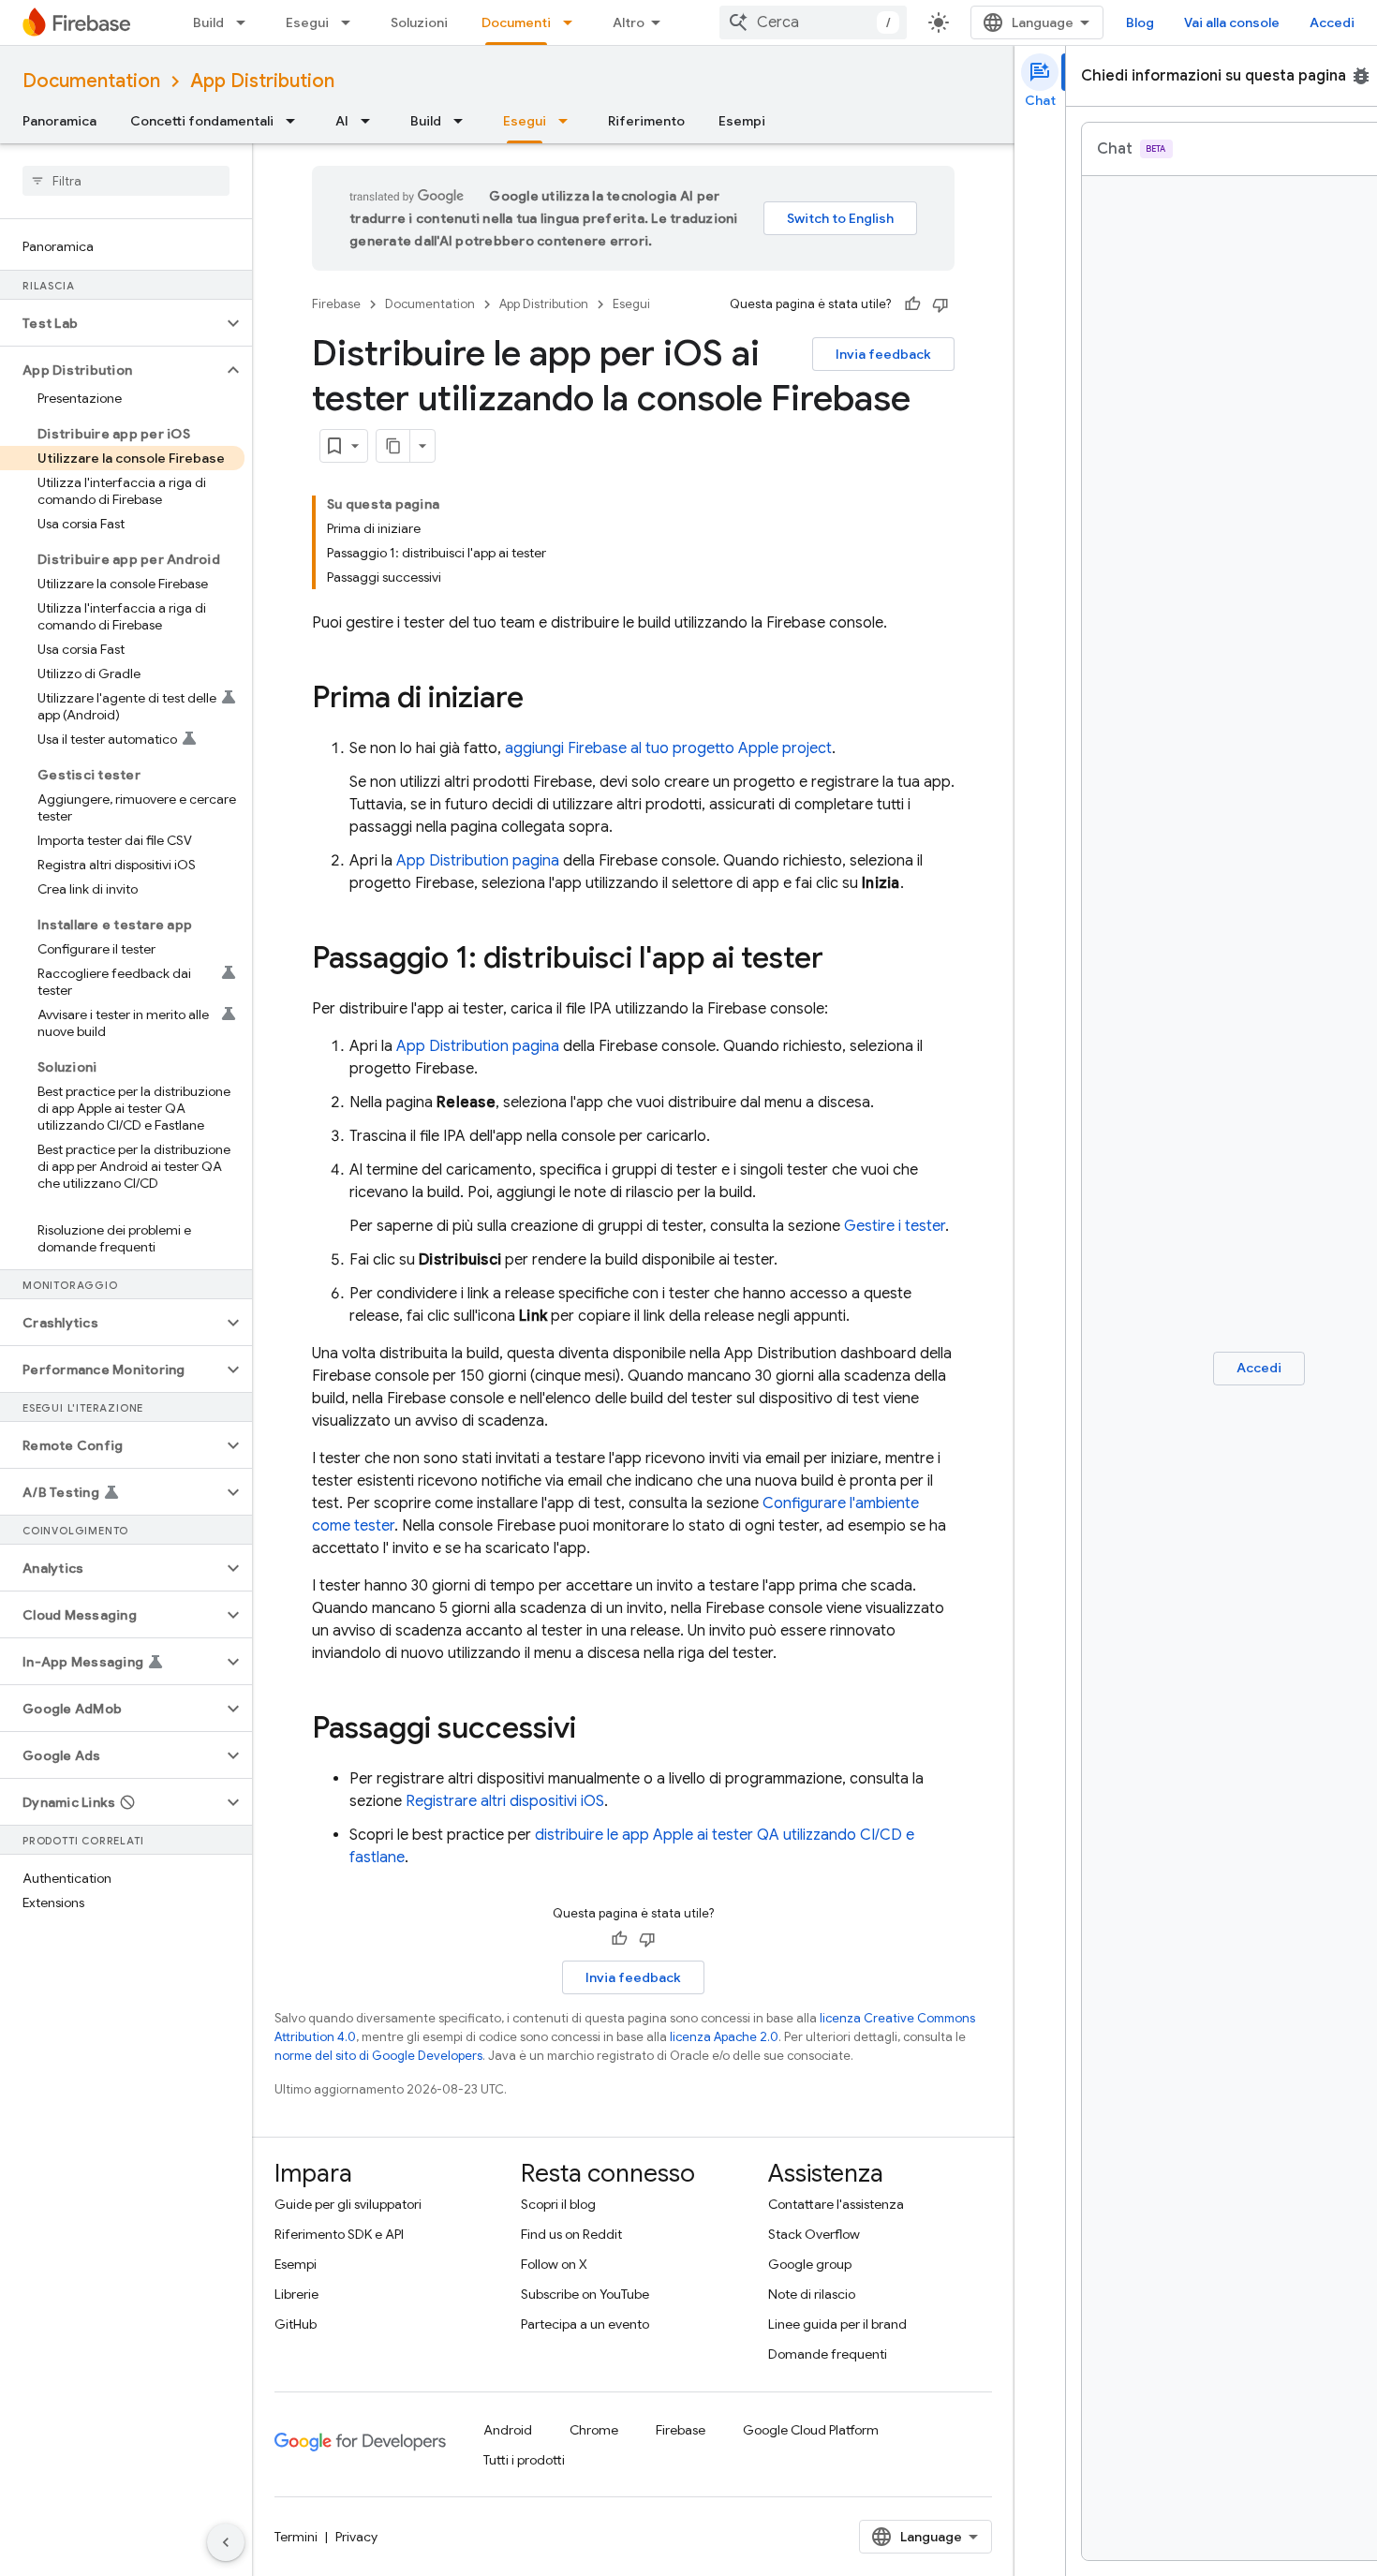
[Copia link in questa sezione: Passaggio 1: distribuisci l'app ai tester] (842, 960)
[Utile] (912, 304)
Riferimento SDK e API (339, 2234)
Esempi (742, 121)
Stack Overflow (814, 2234)
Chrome (594, 2430)
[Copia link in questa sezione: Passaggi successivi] (595, 1730)
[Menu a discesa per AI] (371, 121)
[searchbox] (126, 181)
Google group (810, 2264)
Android (508, 2430)
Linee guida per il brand (837, 2324)
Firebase (336, 304)
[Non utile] (940, 304)
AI (342, 121)
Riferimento (646, 121)
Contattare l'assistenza (836, 2204)
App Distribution (262, 81)
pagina (478, 861)
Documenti (516, 22)
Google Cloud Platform (811, 2430)
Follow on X (554, 2264)
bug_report (1361, 76)
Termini (296, 2537)
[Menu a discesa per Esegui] (351, 22)
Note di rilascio (812, 2294)
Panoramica (59, 121)
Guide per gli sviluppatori (348, 2204)
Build (208, 22)
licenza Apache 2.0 (724, 2037)
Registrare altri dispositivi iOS (505, 1801)
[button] (111, 323)
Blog (1140, 22)
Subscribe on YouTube (585, 2294)
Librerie (296, 2294)
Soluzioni (419, 22)
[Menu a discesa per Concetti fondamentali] (296, 121)
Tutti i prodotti (524, 2460)
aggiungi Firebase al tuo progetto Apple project (668, 748)
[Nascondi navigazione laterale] (226, 2542)
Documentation (91, 81)
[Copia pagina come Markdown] (393, 446)
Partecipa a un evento (585, 2324)
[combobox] (813, 22)
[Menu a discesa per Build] (246, 22)
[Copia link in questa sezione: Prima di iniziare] (542, 700)
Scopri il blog (558, 2204)
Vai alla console (1232, 22)
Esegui (307, 22)
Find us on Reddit (571, 2234)
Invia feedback (883, 354)
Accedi (1332, 22)
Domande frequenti (828, 2354)
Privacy (356, 2537)
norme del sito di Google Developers (378, 2056)
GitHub (296, 2324)
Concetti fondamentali (202, 121)
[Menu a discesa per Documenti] (573, 22)
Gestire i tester (895, 1226)
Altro (629, 22)
